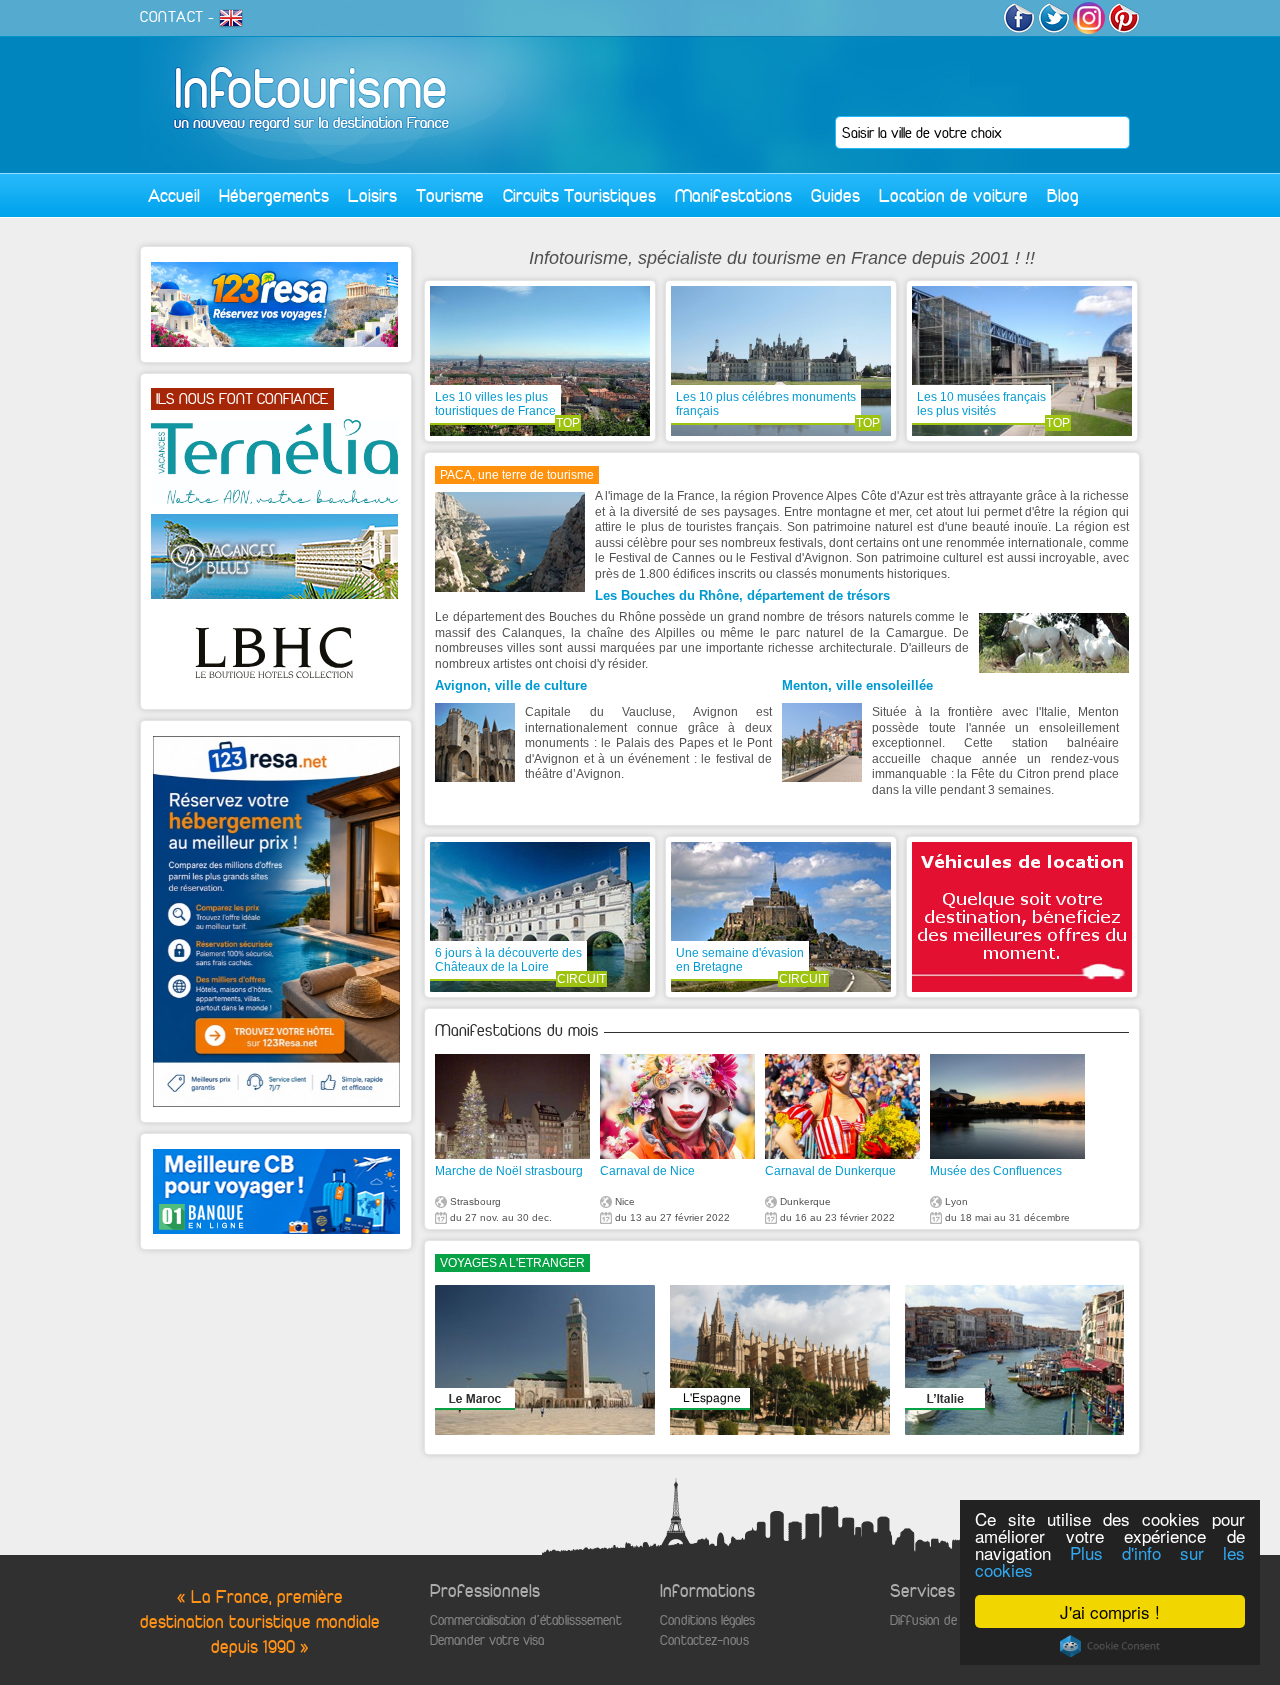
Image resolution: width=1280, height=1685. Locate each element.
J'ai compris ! (1110, 1611)
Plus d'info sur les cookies (1110, 1561)
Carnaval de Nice (647, 1171)
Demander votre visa (487, 1640)
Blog (1063, 195)
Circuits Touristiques (579, 195)
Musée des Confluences (996, 1171)
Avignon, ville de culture (511, 685)
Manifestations (733, 195)
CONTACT (172, 17)
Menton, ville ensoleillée (857, 685)
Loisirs (372, 195)
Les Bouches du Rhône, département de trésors (742, 595)
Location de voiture (953, 195)
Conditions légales (707, 1620)
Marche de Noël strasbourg (509, 1171)
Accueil (174, 195)
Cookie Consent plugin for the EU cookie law (1110, 1646)
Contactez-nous (704, 1640)
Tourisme (450, 195)
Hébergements (274, 195)
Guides (835, 195)
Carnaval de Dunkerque (830, 1171)
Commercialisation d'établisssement (526, 1620)
